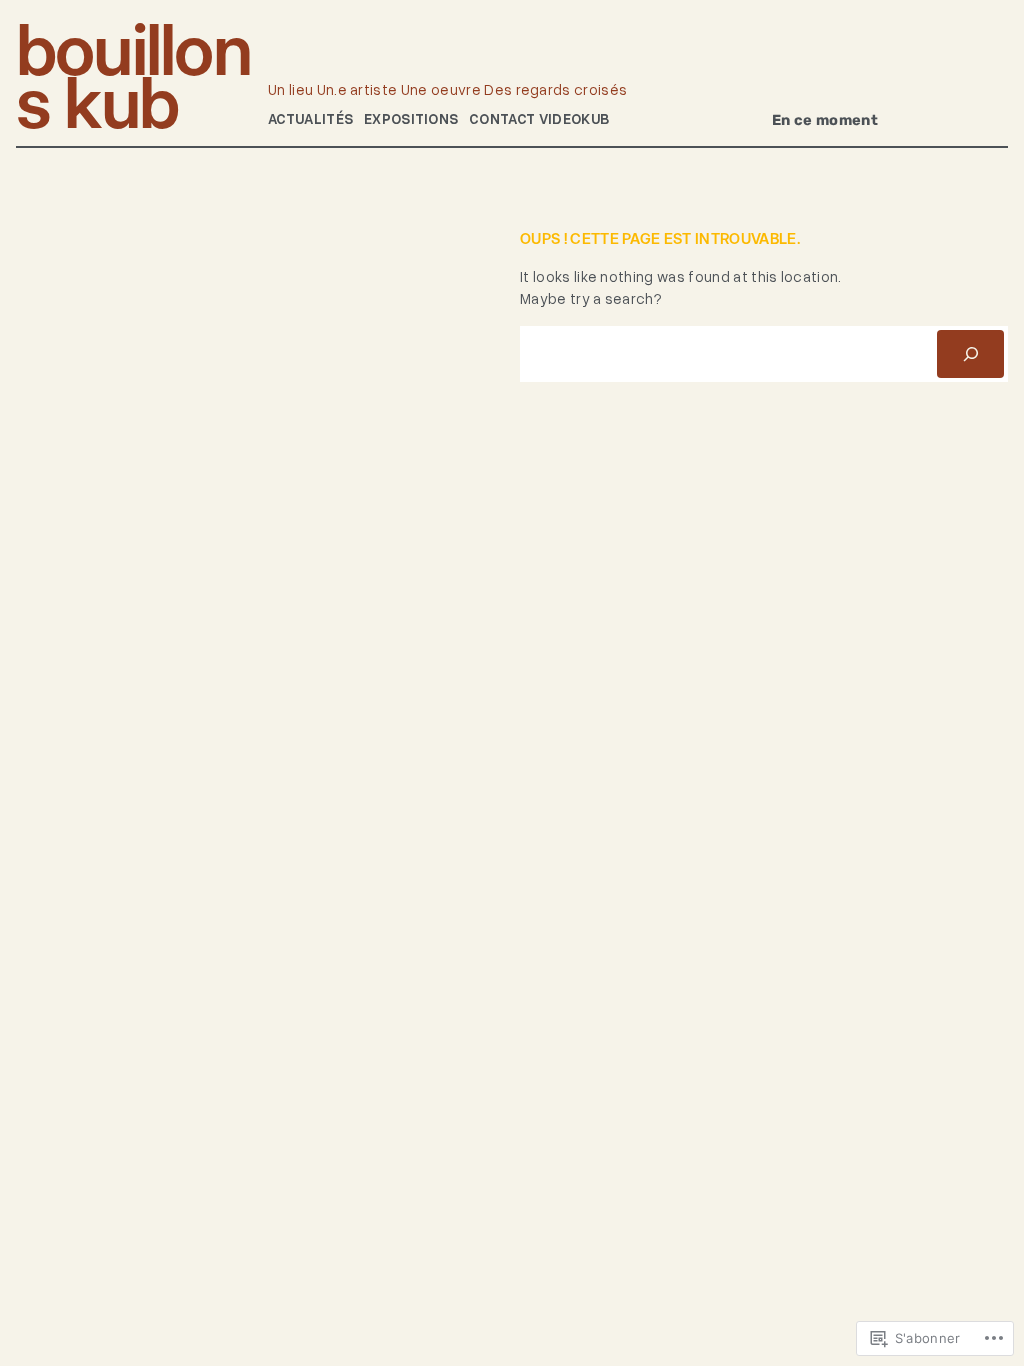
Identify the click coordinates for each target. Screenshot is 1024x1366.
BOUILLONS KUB (133, 76)
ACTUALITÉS (310, 118)
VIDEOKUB (574, 118)
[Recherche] (970, 353)
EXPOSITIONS (411, 118)
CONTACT (502, 118)
